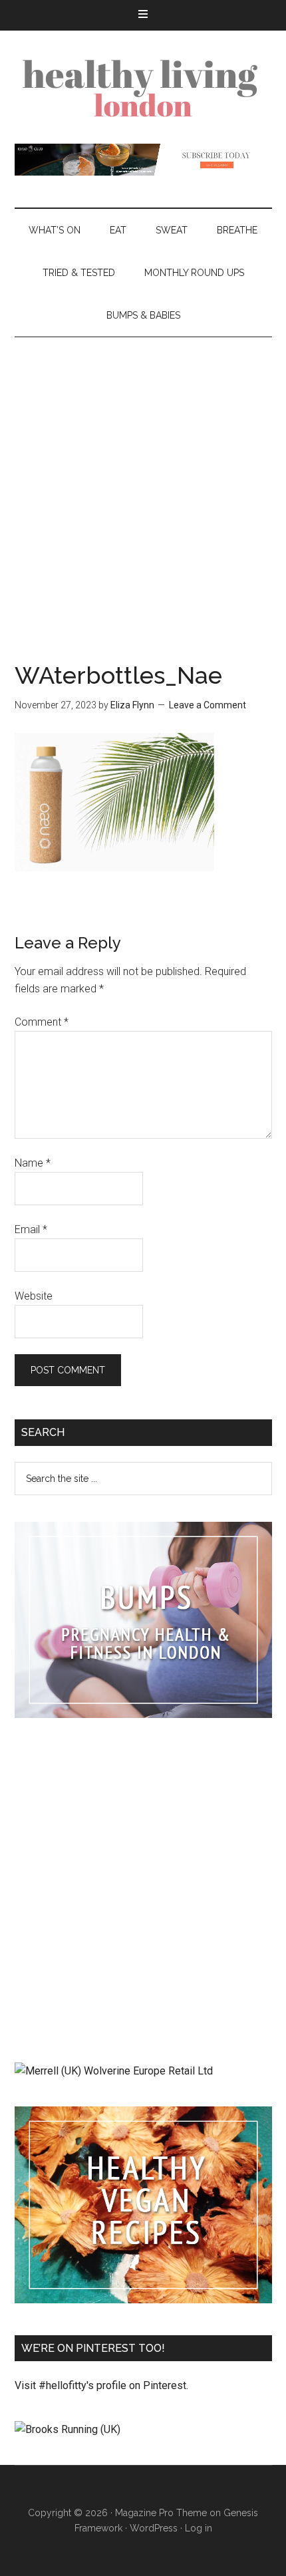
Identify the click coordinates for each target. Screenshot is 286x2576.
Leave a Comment (208, 705)
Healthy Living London (143, 87)
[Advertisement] (143, 487)
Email (31, 1229)
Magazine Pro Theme (161, 2513)
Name (33, 1163)
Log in (199, 2528)
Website (34, 1296)
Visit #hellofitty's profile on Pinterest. (101, 2385)
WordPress (154, 2528)
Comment (42, 1022)
